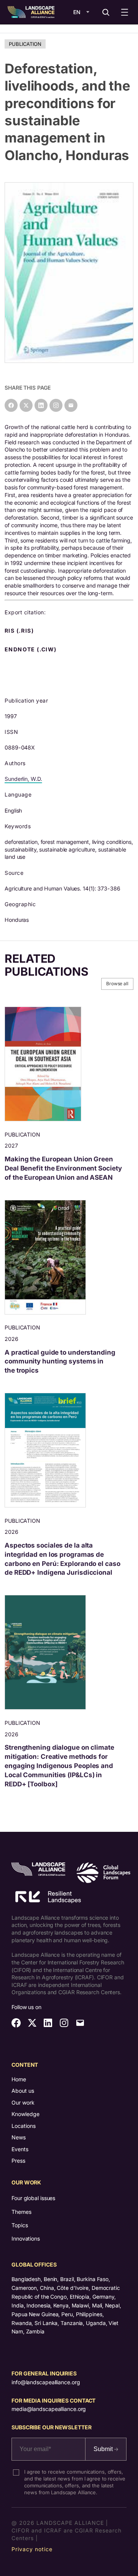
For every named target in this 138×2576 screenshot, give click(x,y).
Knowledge (25, 2114)
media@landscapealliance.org (49, 2409)
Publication (25, 44)
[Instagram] (56, 405)
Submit (104, 2449)
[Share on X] (26, 405)
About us (23, 2091)
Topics (20, 2225)
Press (18, 2161)
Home (19, 2079)
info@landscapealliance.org (46, 2382)
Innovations (26, 2238)
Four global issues (33, 2198)
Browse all (117, 984)
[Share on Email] (71, 405)
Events (20, 2149)
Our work (23, 2102)
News (19, 2137)
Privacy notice (32, 2549)
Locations (24, 2126)
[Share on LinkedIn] (41, 405)
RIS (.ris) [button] (20, 631)
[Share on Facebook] (11, 405)
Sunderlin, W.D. (23, 779)
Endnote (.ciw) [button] (31, 649)
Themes (21, 2212)
